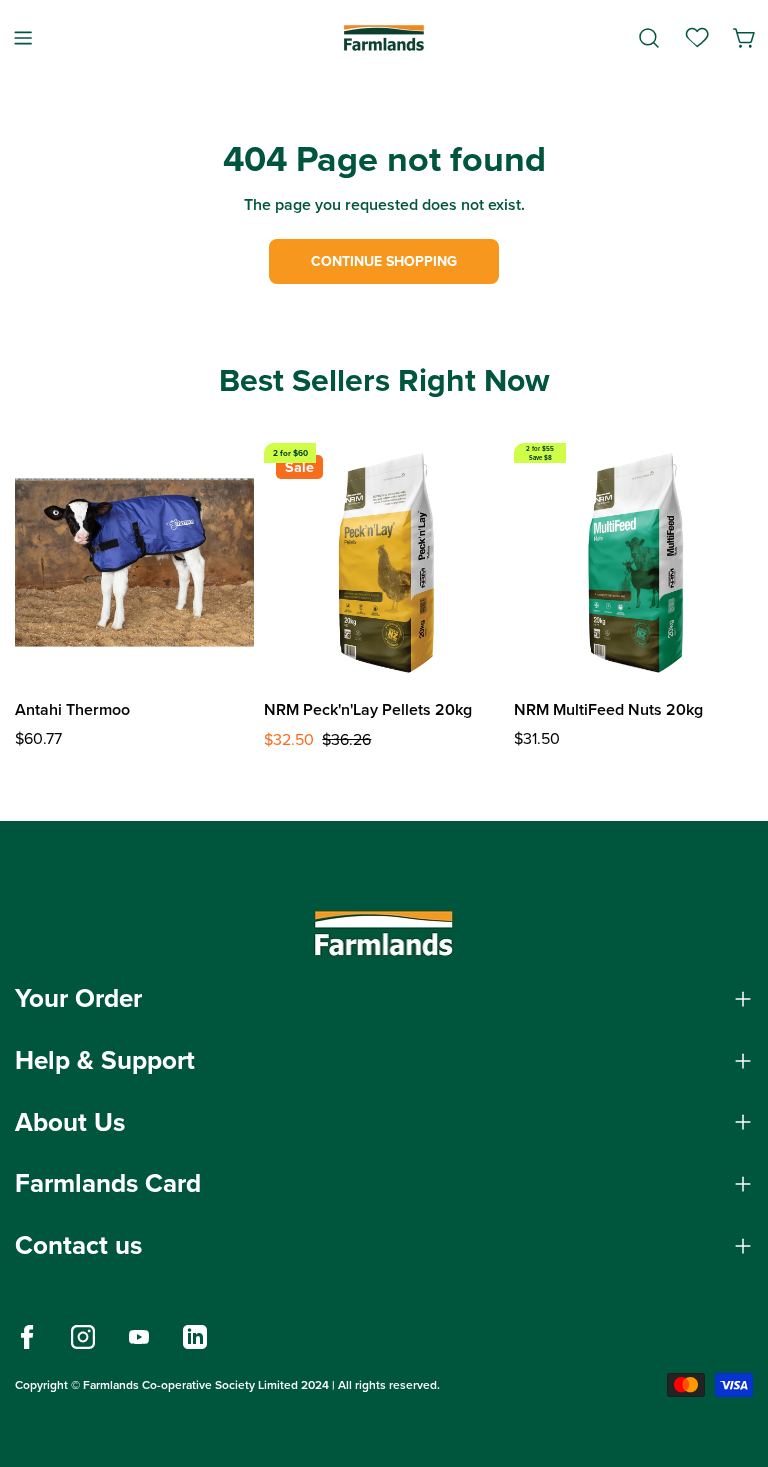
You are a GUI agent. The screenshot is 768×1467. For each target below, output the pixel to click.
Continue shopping (384, 261)
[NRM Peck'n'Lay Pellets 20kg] (383, 562)
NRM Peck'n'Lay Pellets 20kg (368, 709)
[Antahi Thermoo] (134, 562)
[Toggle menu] (23, 37)
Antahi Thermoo (72, 709)
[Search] (649, 38)
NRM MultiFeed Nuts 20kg (608, 709)
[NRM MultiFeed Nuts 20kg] (633, 562)
